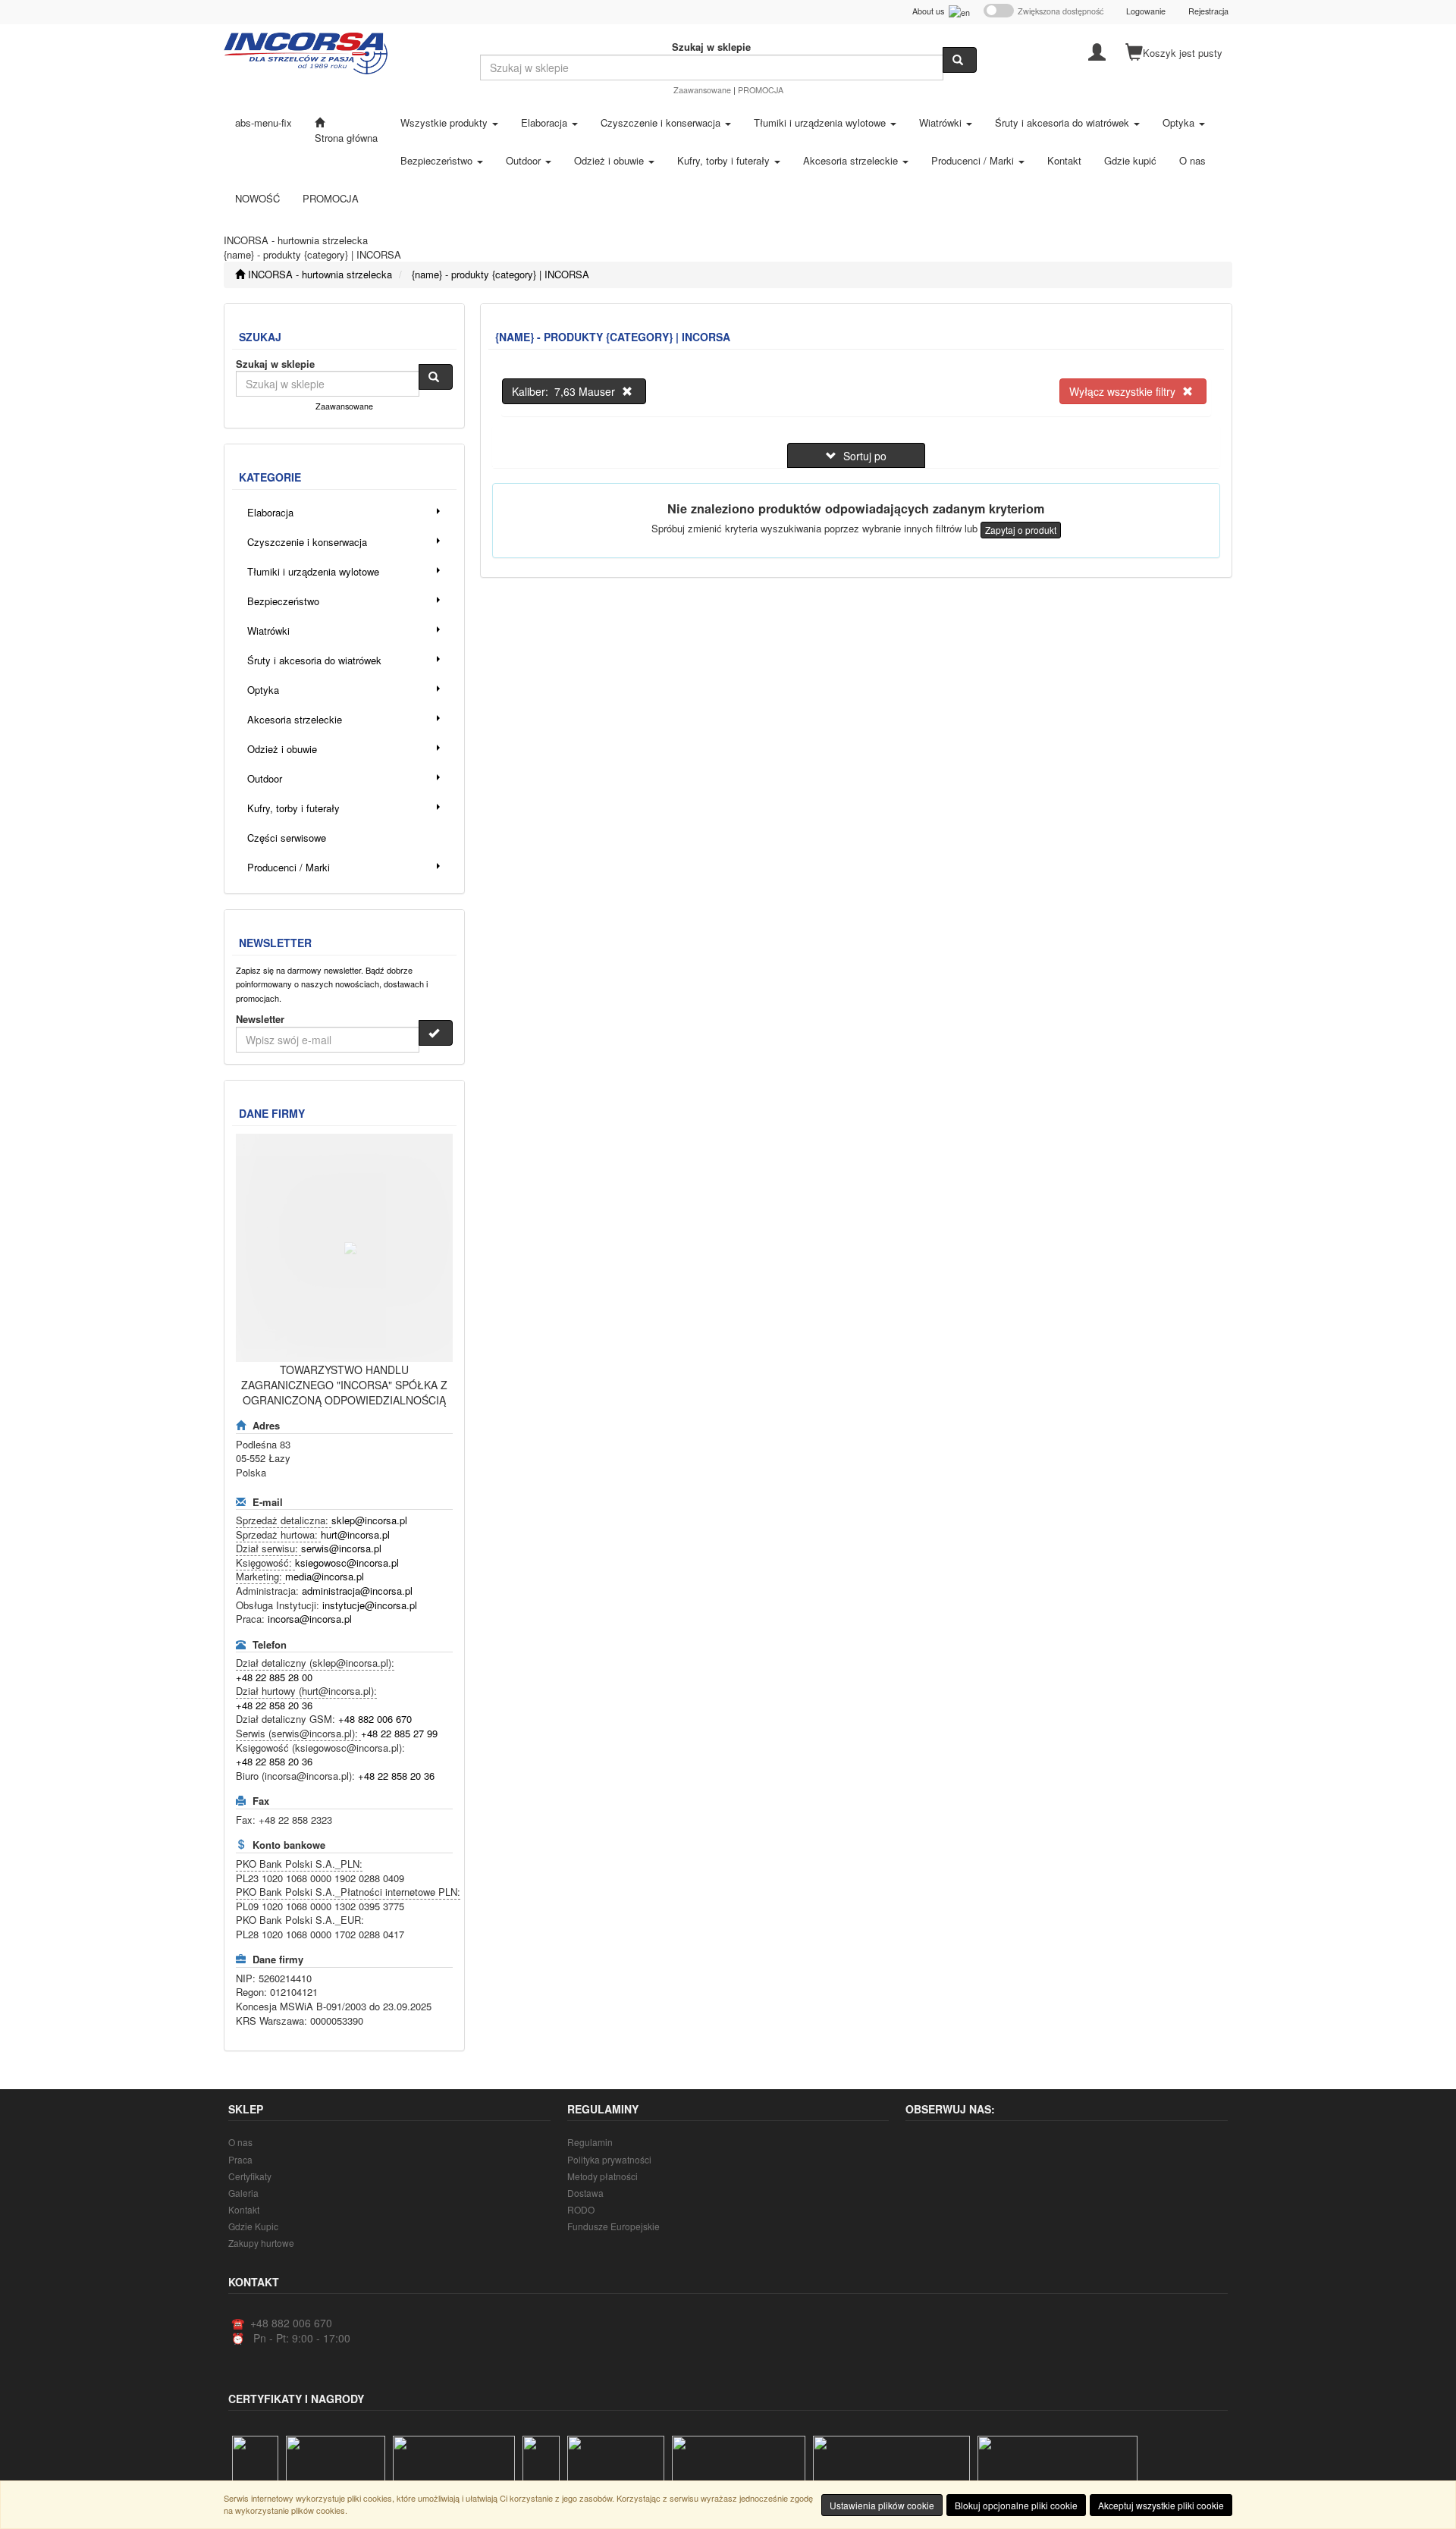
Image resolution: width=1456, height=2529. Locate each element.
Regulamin (590, 2142)
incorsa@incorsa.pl (310, 1619)
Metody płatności (602, 2176)
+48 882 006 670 (375, 1719)
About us (930, 11)
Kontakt (244, 2209)
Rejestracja (1208, 11)
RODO (581, 2209)
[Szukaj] (960, 60)
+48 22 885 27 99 (399, 1733)
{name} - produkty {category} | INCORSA (500, 274)
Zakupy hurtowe (261, 2243)
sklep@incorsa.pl (369, 1520)
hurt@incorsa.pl (355, 1534)
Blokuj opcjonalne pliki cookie (1016, 2505)
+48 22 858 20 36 (274, 1705)
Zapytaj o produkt (1021, 530)
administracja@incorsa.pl (357, 1591)
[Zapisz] (436, 1033)
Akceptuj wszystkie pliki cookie (1161, 2505)
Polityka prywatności (609, 2159)
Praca (240, 2159)
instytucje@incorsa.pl (370, 1605)
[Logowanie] (1097, 51)
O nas (240, 2142)
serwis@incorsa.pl (341, 1548)
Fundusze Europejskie (613, 2226)
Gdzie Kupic (253, 2226)
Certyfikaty (250, 2176)
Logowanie (1146, 11)
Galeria (243, 2193)
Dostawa (585, 2193)
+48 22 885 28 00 (274, 1677)
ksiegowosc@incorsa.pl (347, 1563)
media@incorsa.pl (325, 1576)
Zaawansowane (702, 90)
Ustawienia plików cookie (882, 2505)
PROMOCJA (761, 90)
